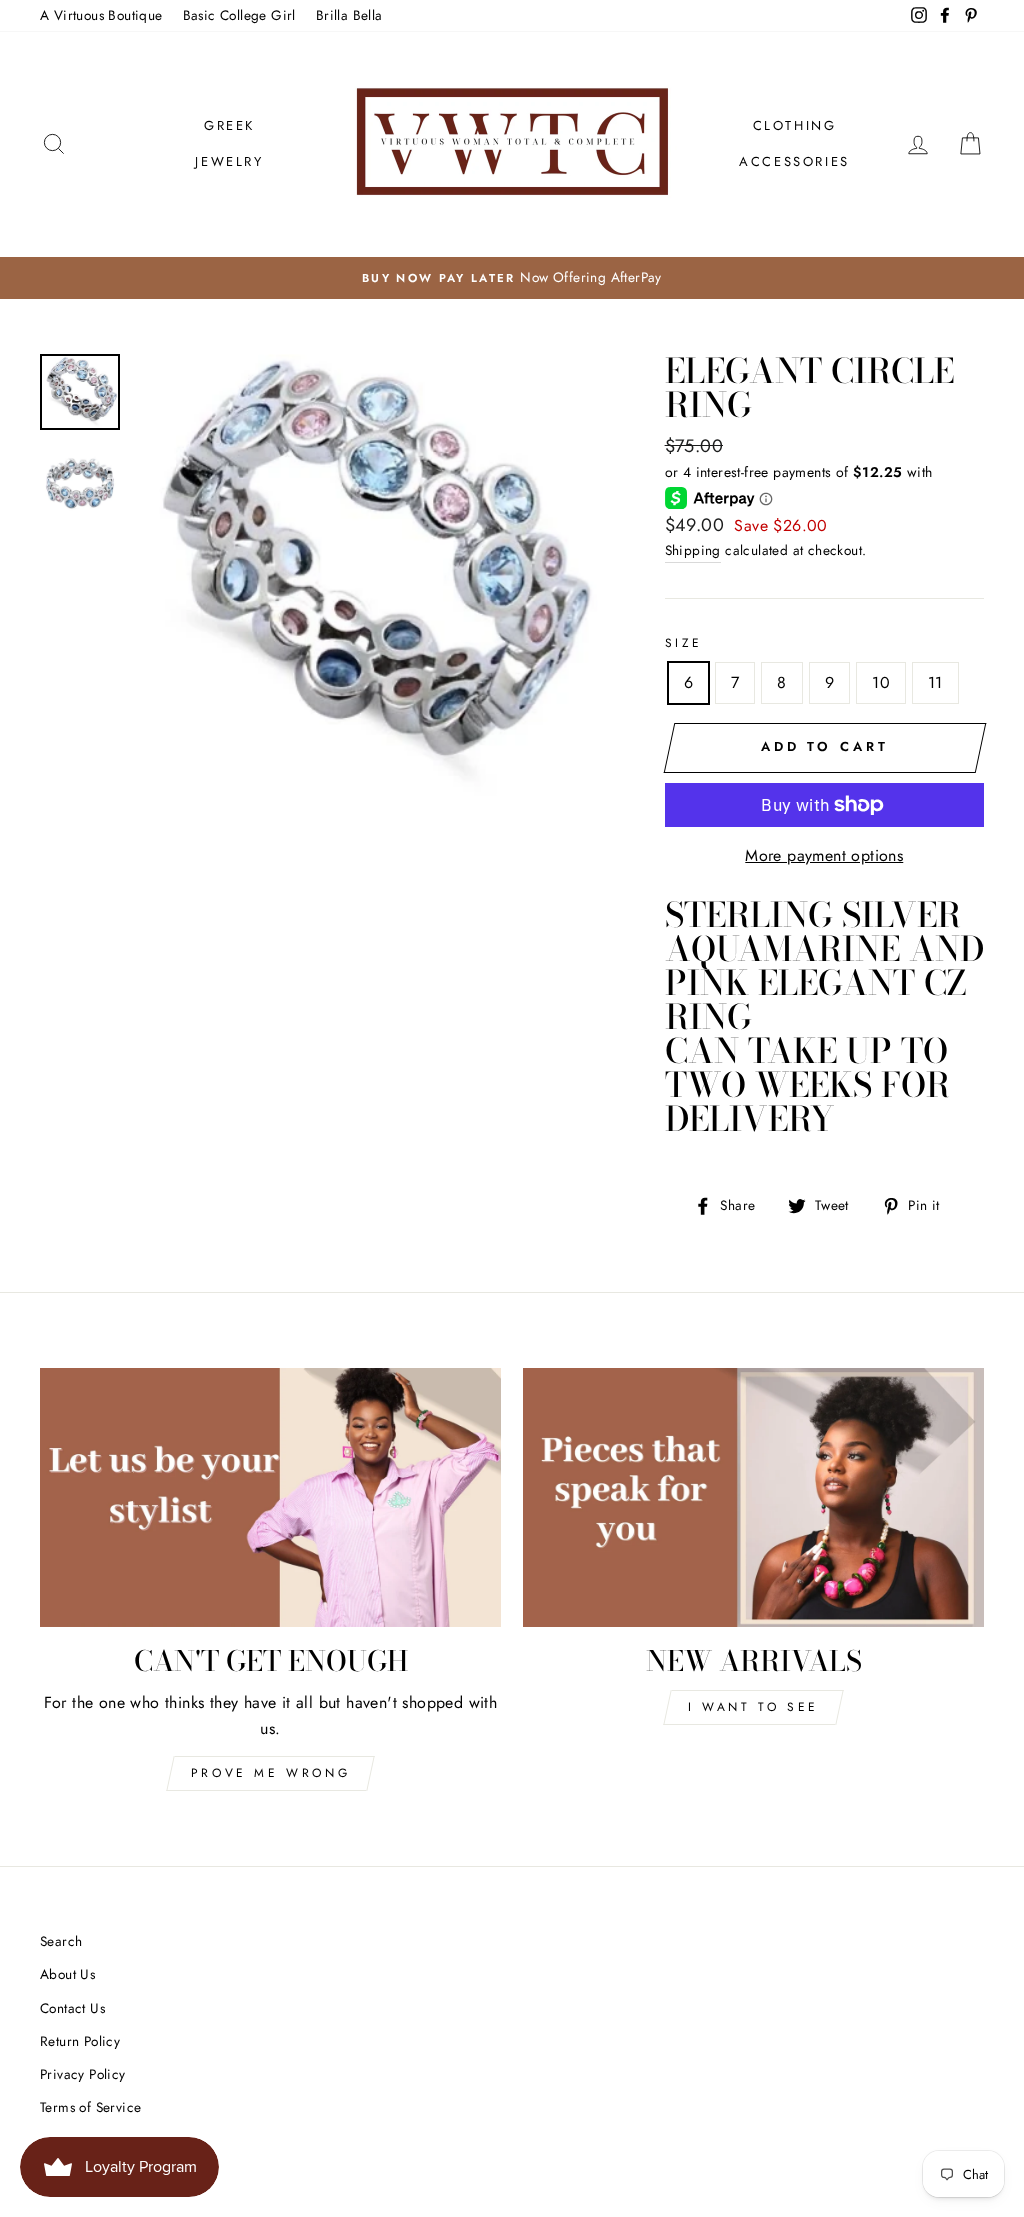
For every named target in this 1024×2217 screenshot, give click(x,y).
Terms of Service (90, 2107)
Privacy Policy (83, 2074)
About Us (67, 1974)
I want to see (753, 1707)
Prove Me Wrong (270, 1773)
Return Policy (80, 2041)
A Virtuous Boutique (101, 15)
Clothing (795, 125)
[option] (512, 278)
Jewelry (229, 161)
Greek (229, 125)
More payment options (824, 855)
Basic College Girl (239, 15)
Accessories (794, 161)
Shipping (693, 550)
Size (684, 643)
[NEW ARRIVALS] (753, 1497)
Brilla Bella (349, 15)
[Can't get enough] (270, 1497)
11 (935, 682)
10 (881, 682)
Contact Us (72, 2008)
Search (61, 1941)
